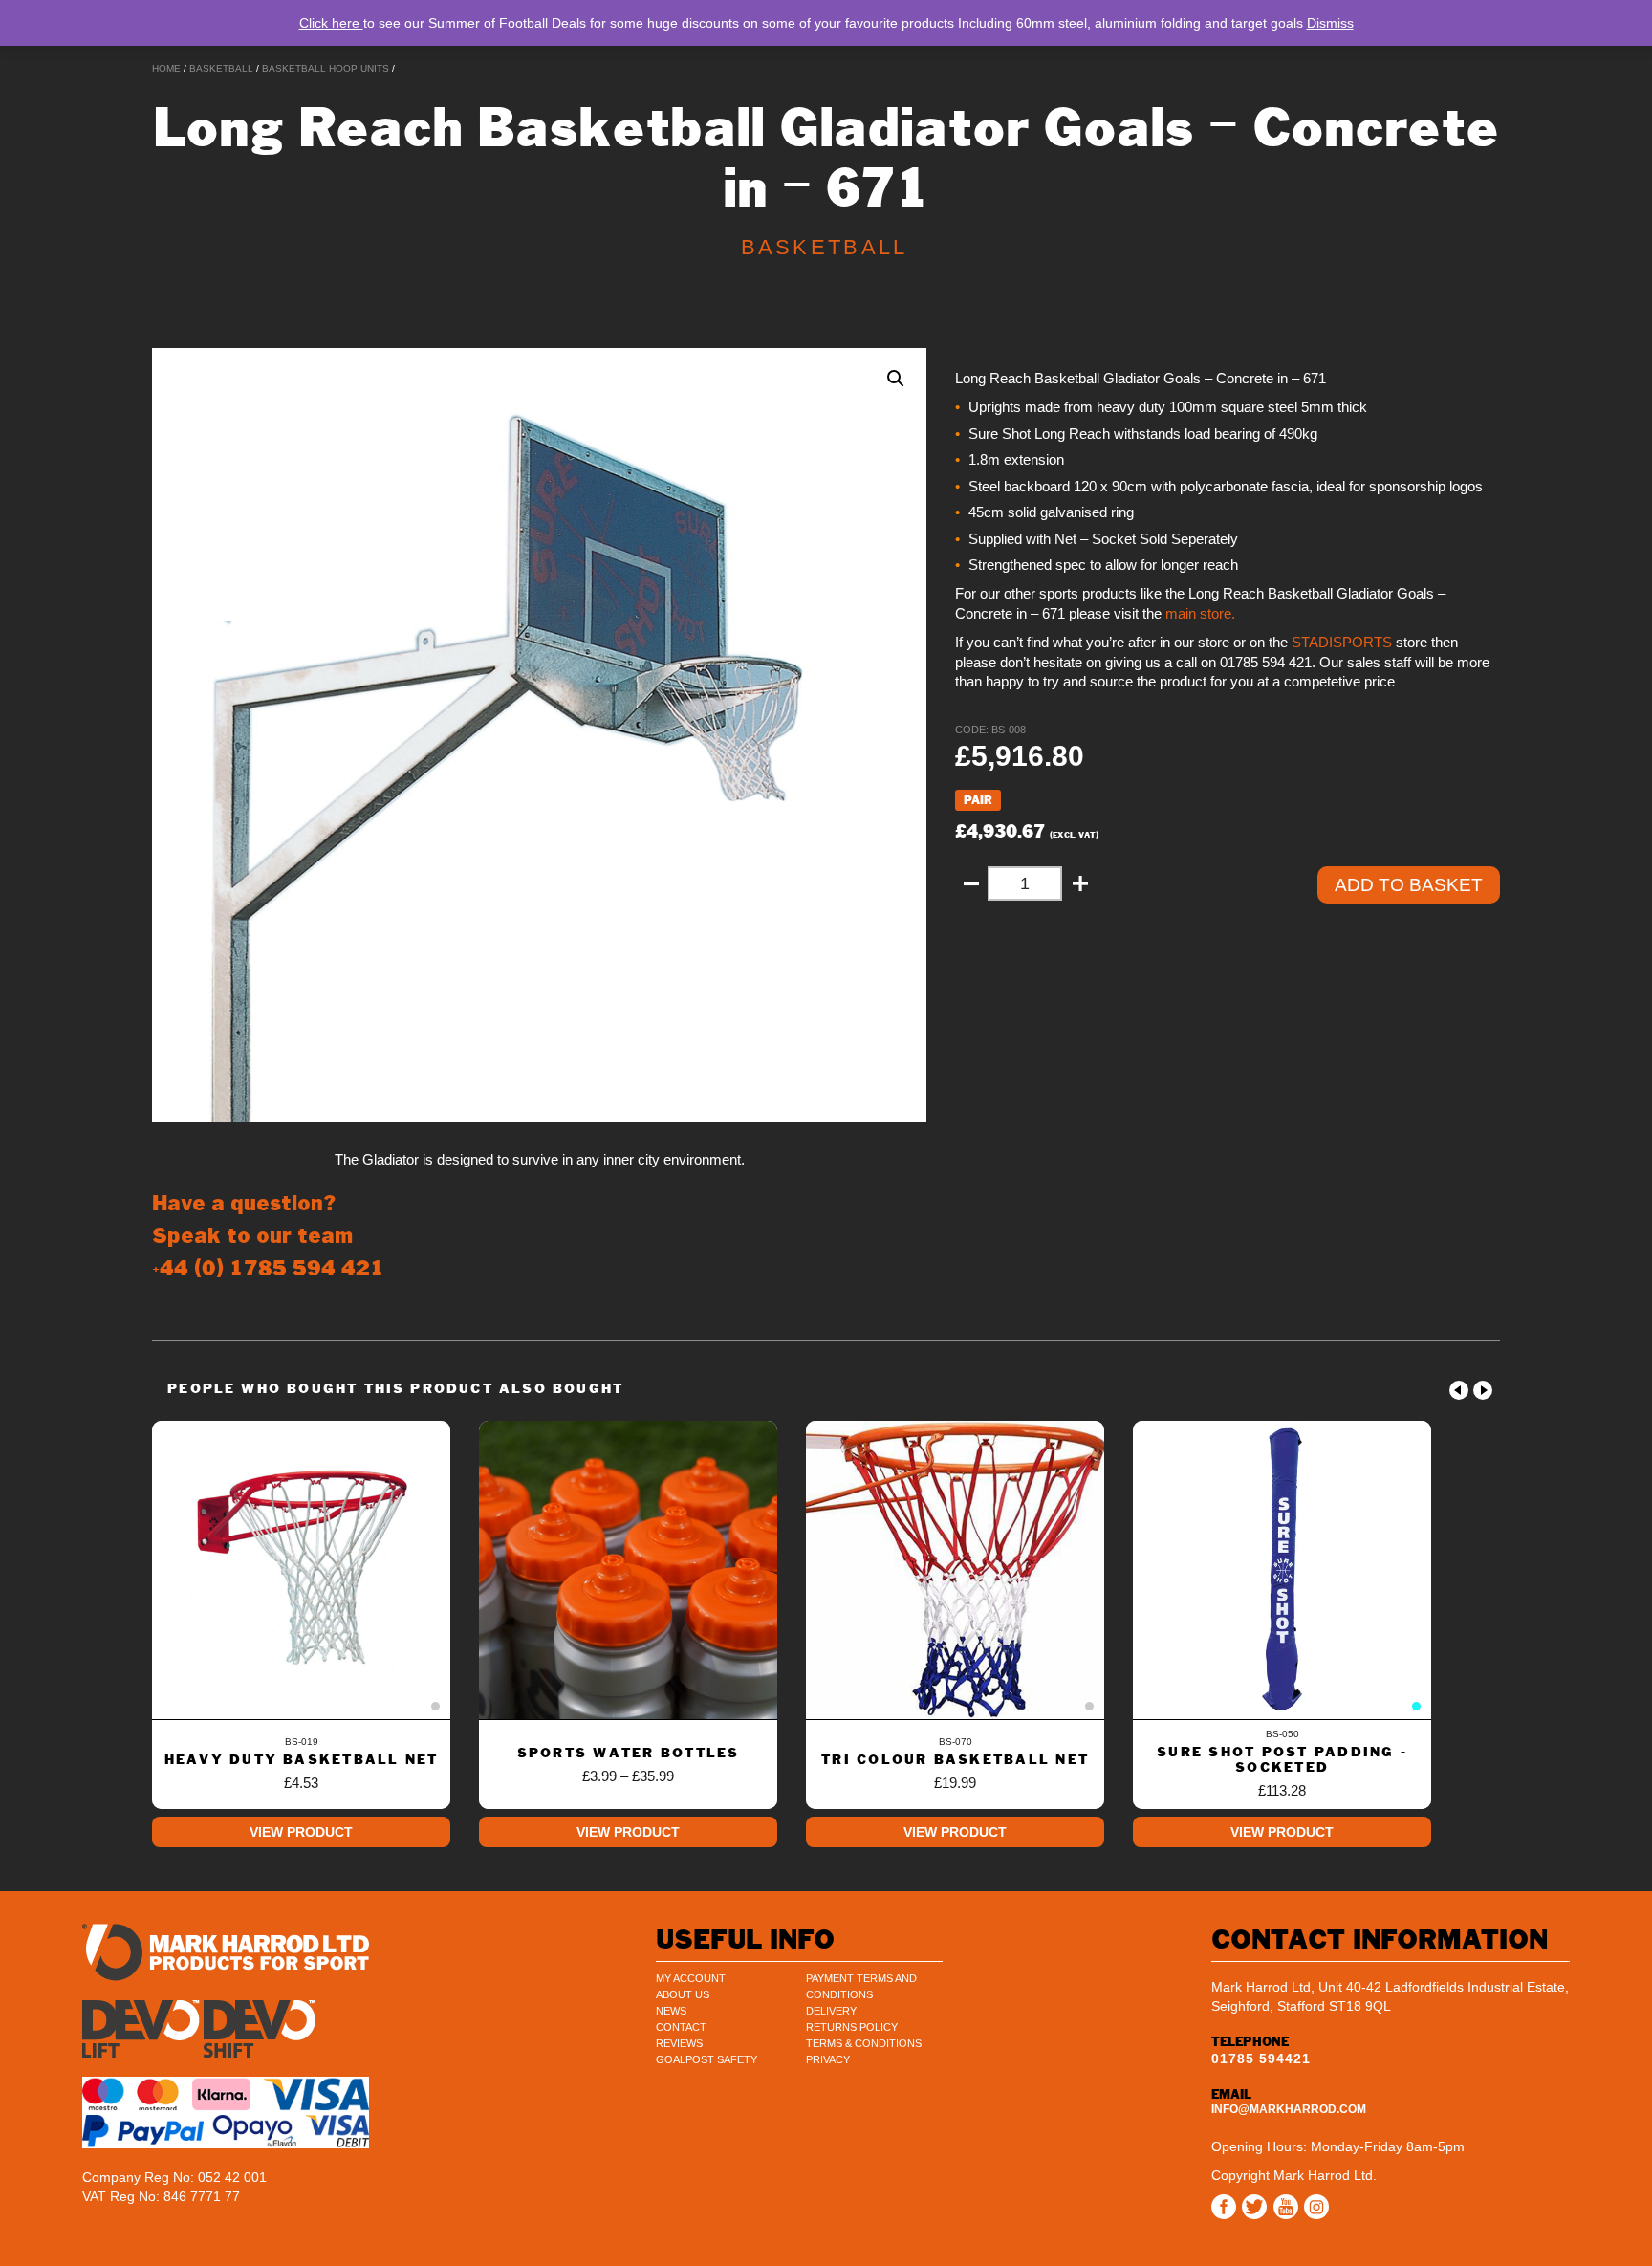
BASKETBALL (221, 68)
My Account (691, 1978)
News (671, 2011)
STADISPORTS (1340, 643)
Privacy (828, 2059)
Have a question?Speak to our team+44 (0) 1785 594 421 (268, 1236)
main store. (1200, 614)
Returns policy (852, 2027)
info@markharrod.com (1289, 2109)
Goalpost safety (706, 2059)
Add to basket (1409, 885)
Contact (681, 2027)
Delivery (831, 2011)
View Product (301, 1832)
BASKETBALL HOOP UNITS (326, 68)
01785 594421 (1261, 2059)
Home (166, 68)
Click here (331, 23)
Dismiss (1330, 23)
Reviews (679, 2043)
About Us (683, 1994)
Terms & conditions (864, 2043)
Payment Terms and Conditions (861, 1986)
